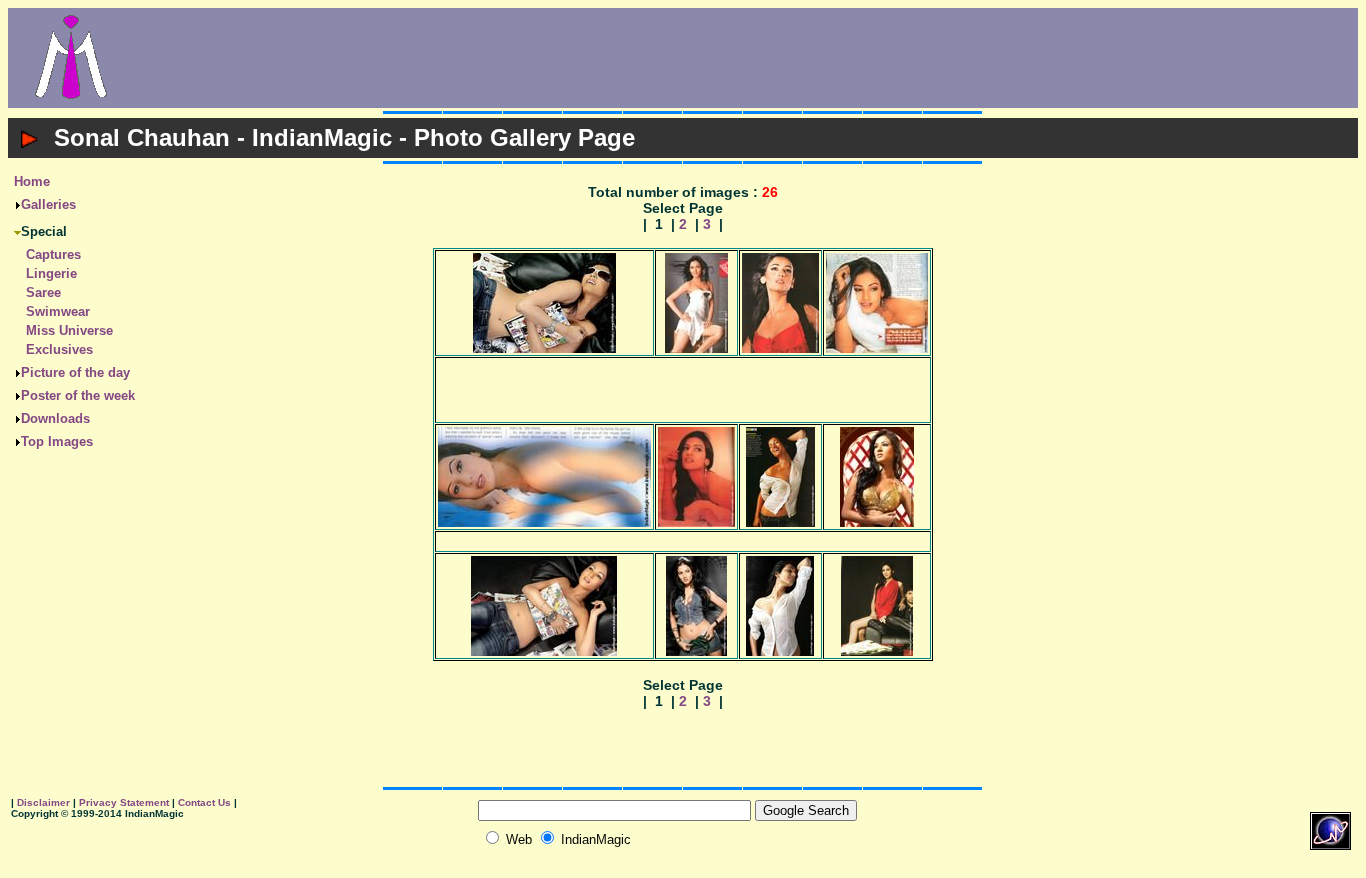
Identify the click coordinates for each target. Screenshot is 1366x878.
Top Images (57, 441)
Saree (43, 292)
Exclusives (59, 349)
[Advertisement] (746, 58)
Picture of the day (75, 372)
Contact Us (204, 802)
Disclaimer (43, 802)
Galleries (48, 204)
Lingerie (51, 273)
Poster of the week (78, 395)
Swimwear (58, 311)
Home (32, 181)
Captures (53, 254)
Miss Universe (69, 330)
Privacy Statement (124, 802)
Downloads (55, 418)
